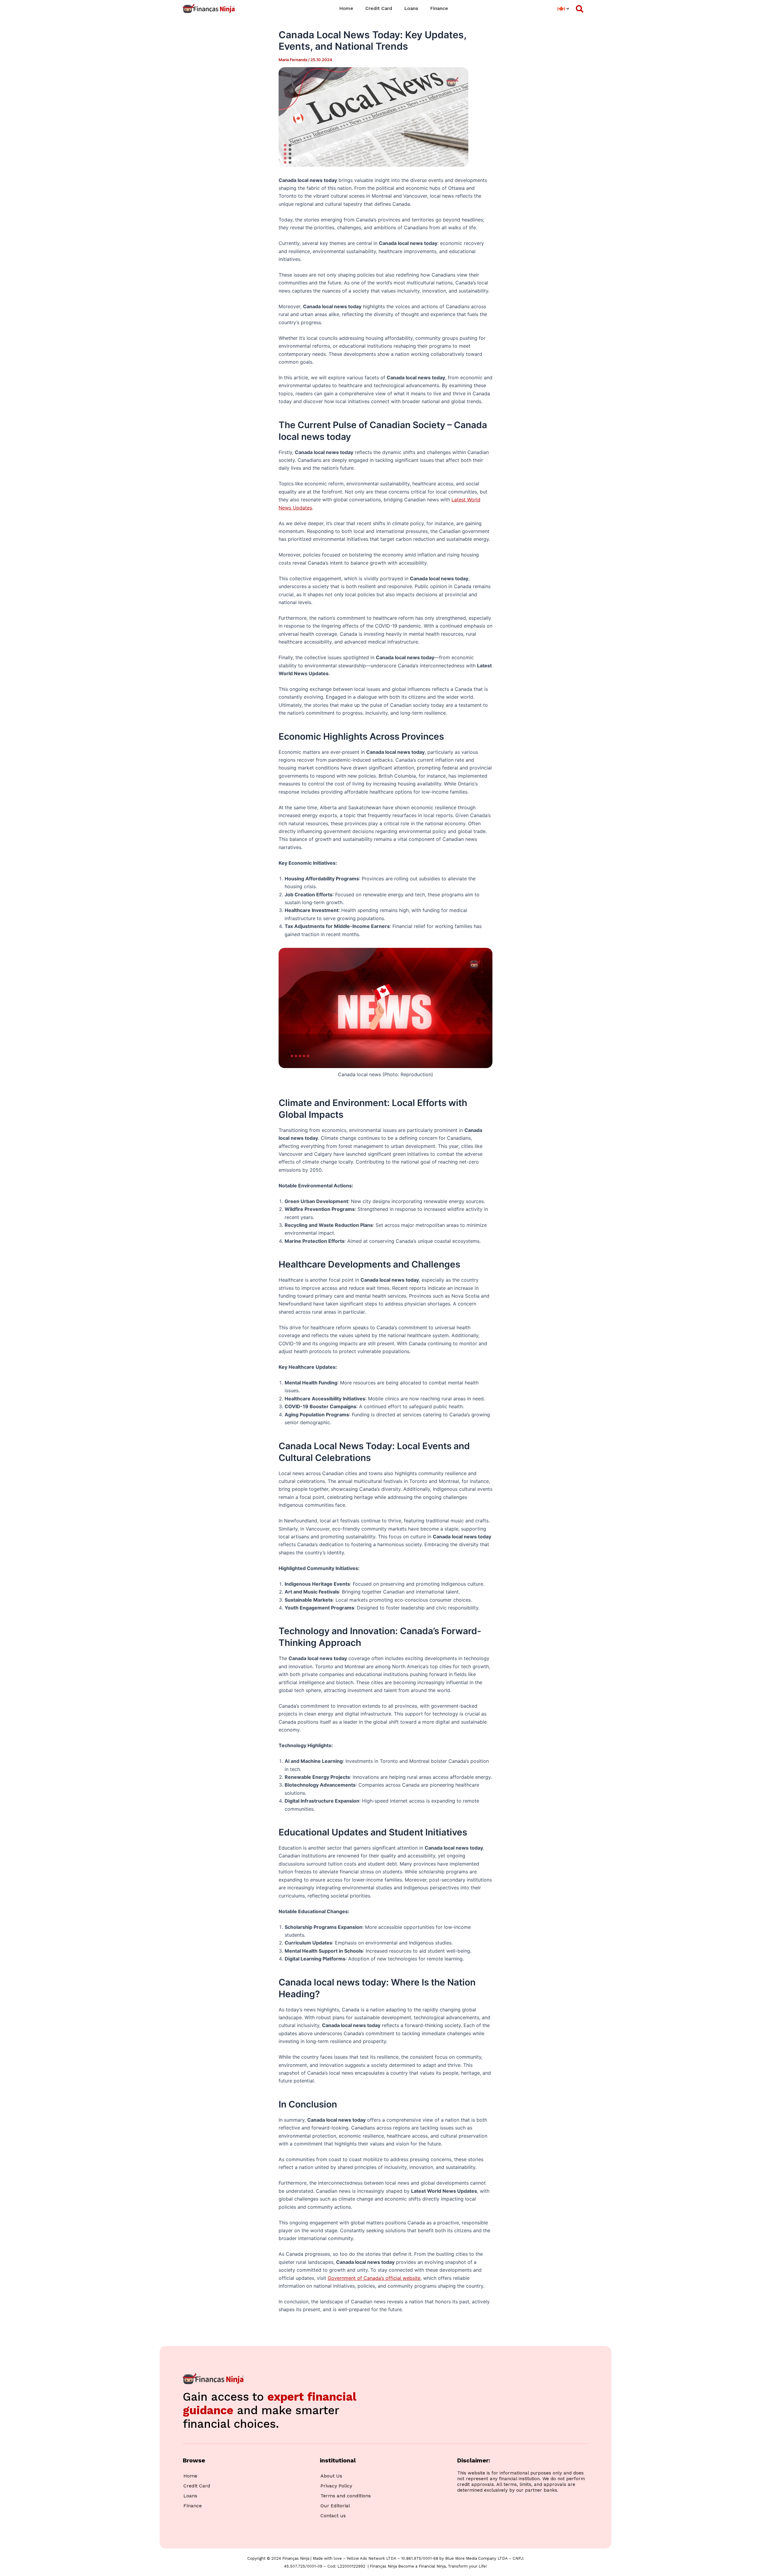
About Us (331, 2476)
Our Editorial (335, 2506)
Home (346, 8)
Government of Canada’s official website (374, 2278)
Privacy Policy (336, 2486)
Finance (439, 8)
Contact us (333, 2516)
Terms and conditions (346, 2496)
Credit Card (379, 8)
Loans (411, 8)
